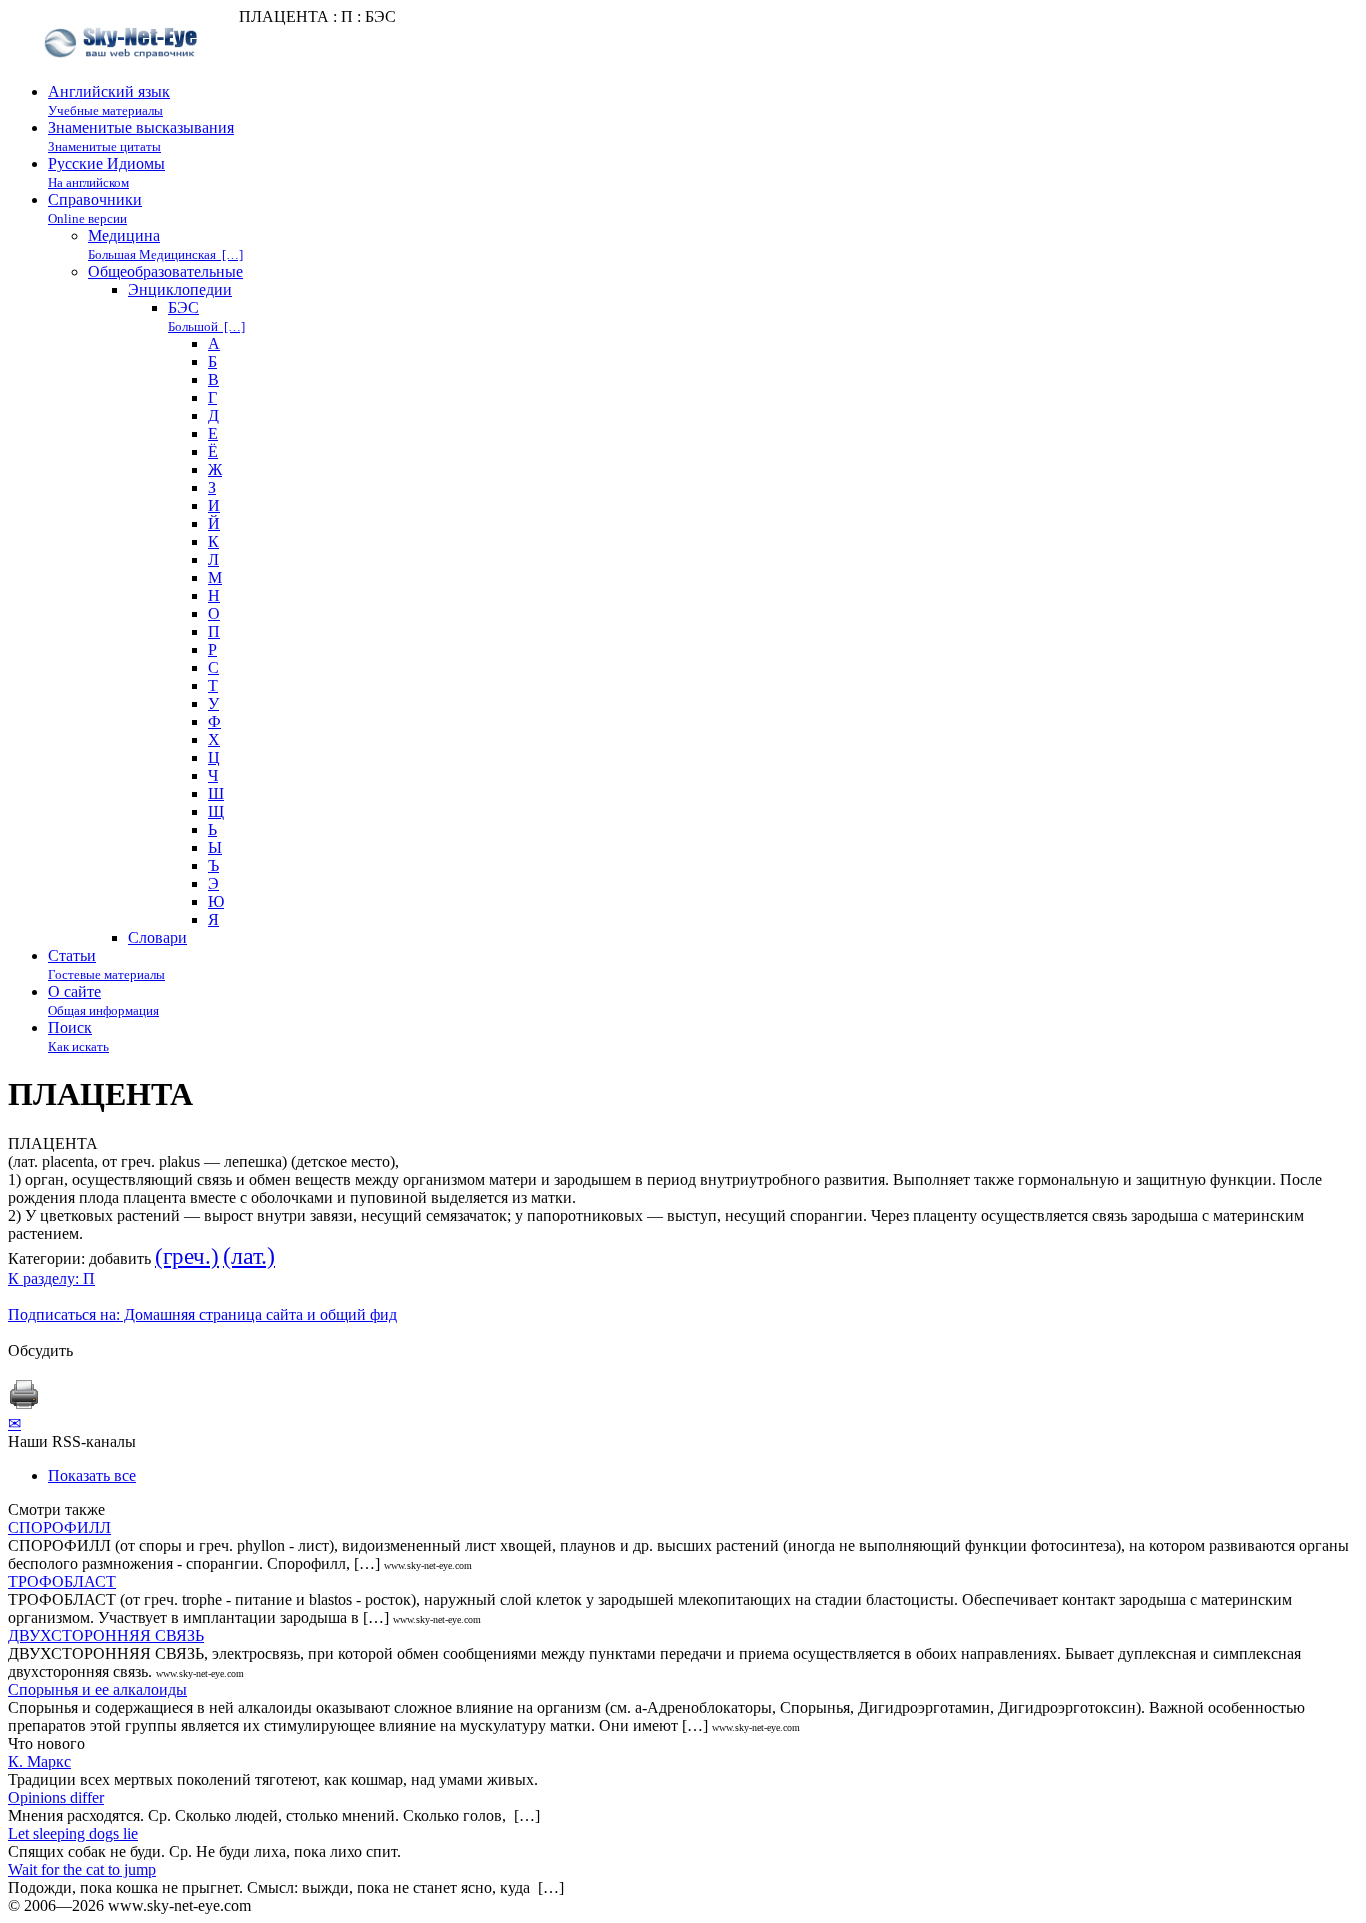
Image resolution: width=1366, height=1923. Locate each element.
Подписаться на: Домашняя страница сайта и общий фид (202, 1314)
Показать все (92, 1475)
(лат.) (249, 1256)
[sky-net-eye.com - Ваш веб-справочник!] (123, 73)
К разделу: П (51, 1278)
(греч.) (187, 1256)
